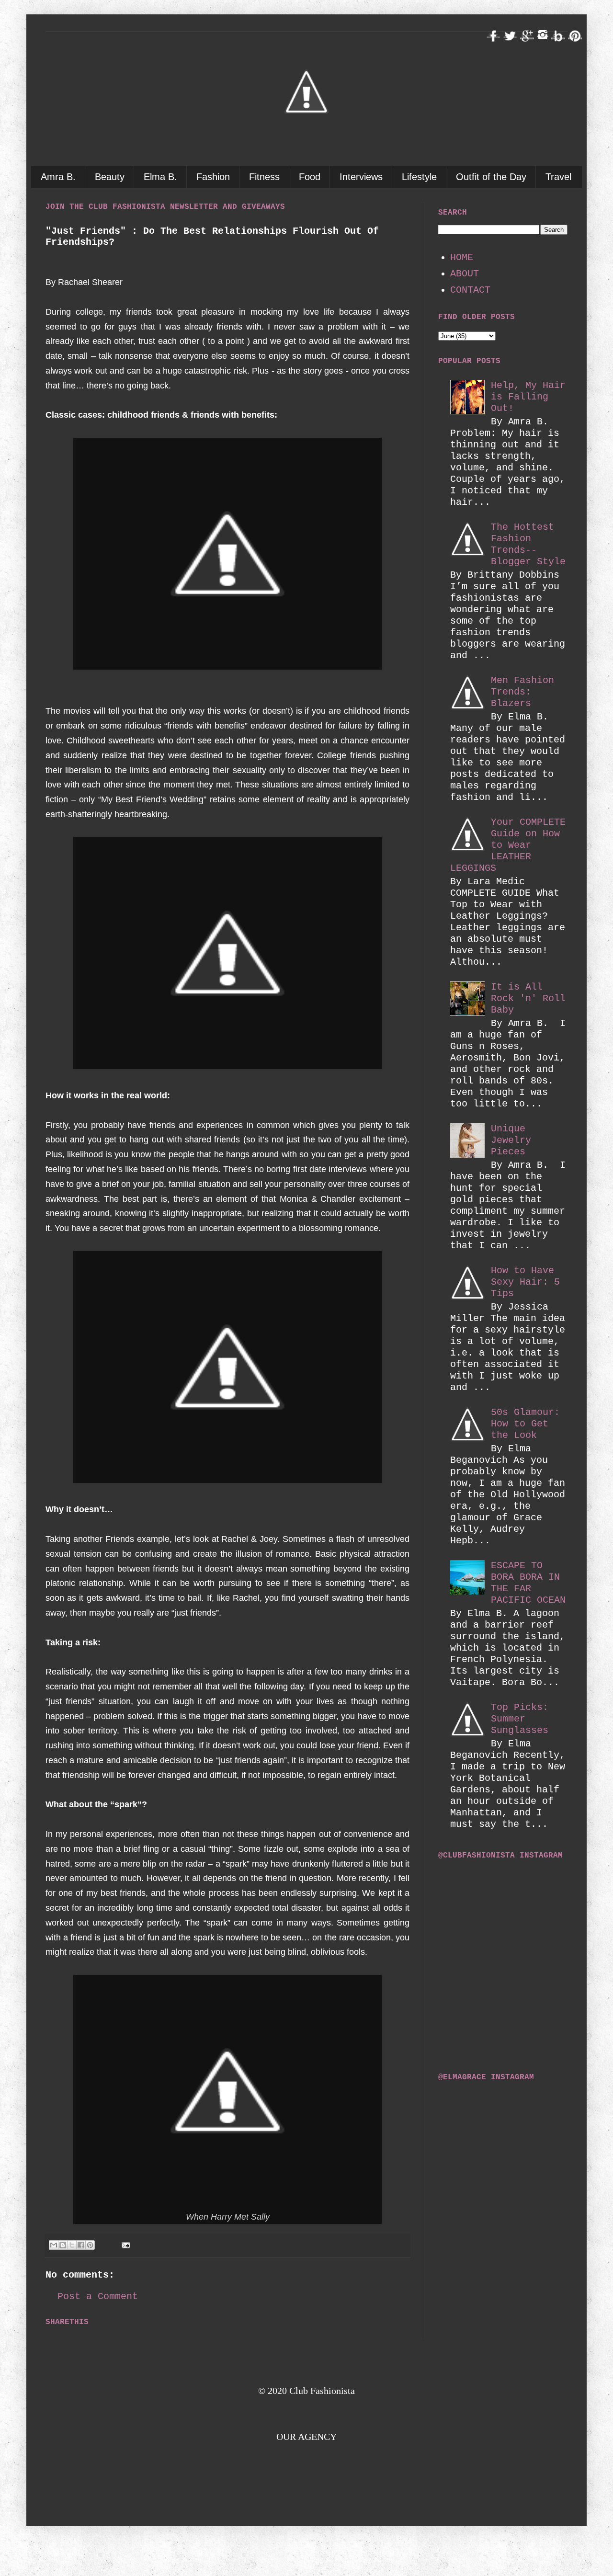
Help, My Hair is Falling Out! (528, 397)
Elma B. (160, 177)
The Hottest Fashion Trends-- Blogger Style (528, 544)
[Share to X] (72, 2245)
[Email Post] (124, 2245)
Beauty (110, 177)
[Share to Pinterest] (90, 2245)
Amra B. (58, 177)
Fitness (264, 177)
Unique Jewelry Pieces (511, 1140)
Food (310, 177)
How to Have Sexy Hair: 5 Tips (525, 1282)
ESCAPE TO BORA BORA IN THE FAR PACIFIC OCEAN (528, 1583)
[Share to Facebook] (81, 2245)
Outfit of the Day (491, 177)
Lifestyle (419, 177)
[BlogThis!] (63, 2245)
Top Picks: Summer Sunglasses (520, 1719)
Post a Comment (98, 2297)
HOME (462, 257)
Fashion (213, 177)
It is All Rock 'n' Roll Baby (528, 998)
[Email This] (54, 2245)
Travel (558, 177)
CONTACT (470, 290)
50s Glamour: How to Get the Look (525, 1424)
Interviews (361, 177)
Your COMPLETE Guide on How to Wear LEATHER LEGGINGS (508, 845)
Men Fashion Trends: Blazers (522, 692)
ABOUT (465, 274)
